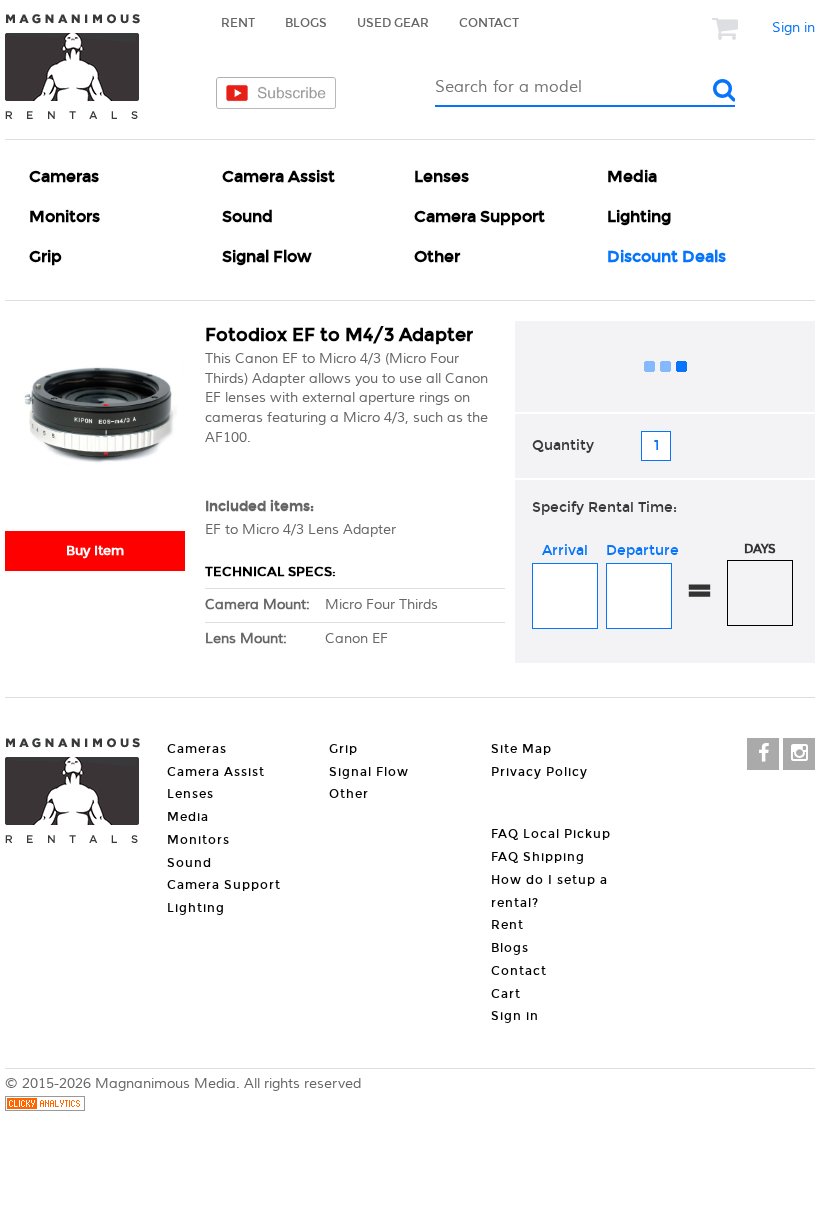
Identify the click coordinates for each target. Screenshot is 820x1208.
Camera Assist (278, 176)
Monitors (64, 216)
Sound (247, 216)
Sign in (793, 28)
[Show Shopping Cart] (727, 28)
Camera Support (479, 216)
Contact (489, 23)
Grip (45, 256)
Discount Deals (666, 256)
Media (632, 176)
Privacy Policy (539, 772)
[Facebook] (763, 754)
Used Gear (393, 23)
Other (437, 256)
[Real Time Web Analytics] (45, 1107)
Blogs (306, 23)
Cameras (64, 176)
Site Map (521, 749)
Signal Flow (267, 256)
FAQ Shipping (538, 857)
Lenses (441, 176)
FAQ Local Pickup (551, 834)
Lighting (639, 216)
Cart (506, 994)
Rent (238, 23)
